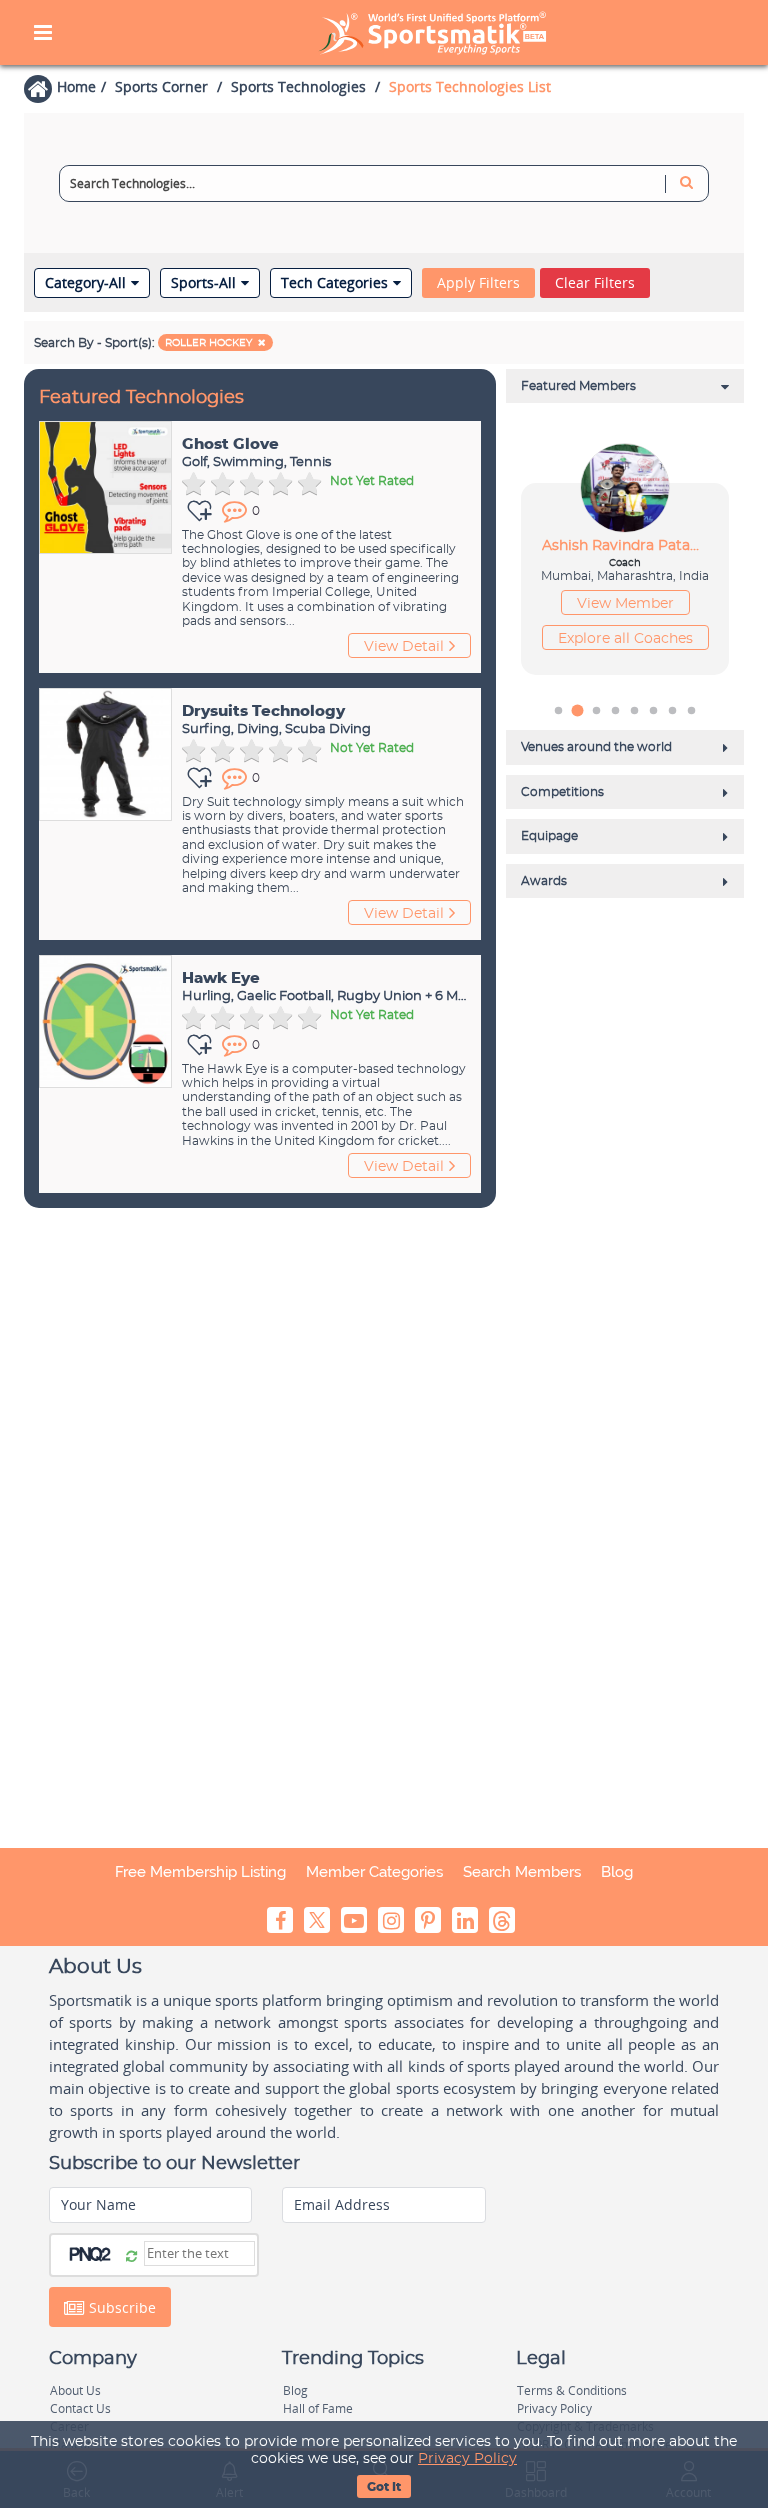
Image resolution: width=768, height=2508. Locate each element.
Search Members (522, 1872)
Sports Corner (161, 86)
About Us (75, 2390)
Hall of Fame (318, 2408)
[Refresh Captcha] (131, 2255)
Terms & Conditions (572, 2390)
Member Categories (374, 1872)
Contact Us (80, 2408)
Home (76, 86)
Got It (384, 2487)
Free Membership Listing (200, 1872)
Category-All (85, 283)
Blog (617, 1872)
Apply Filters (478, 282)
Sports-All (203, 283)
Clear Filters (595, 282)
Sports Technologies (298, 86)
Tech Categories (334, 283)
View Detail (404, 647)
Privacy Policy (467, 2459)
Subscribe (120, 2307)
